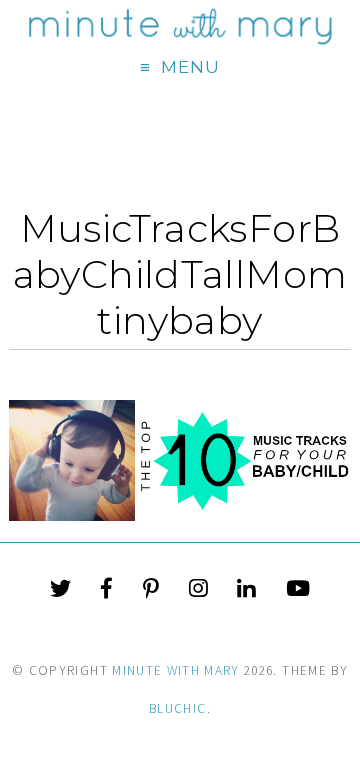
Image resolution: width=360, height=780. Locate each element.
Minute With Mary (176, 670)
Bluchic (177, 708)
